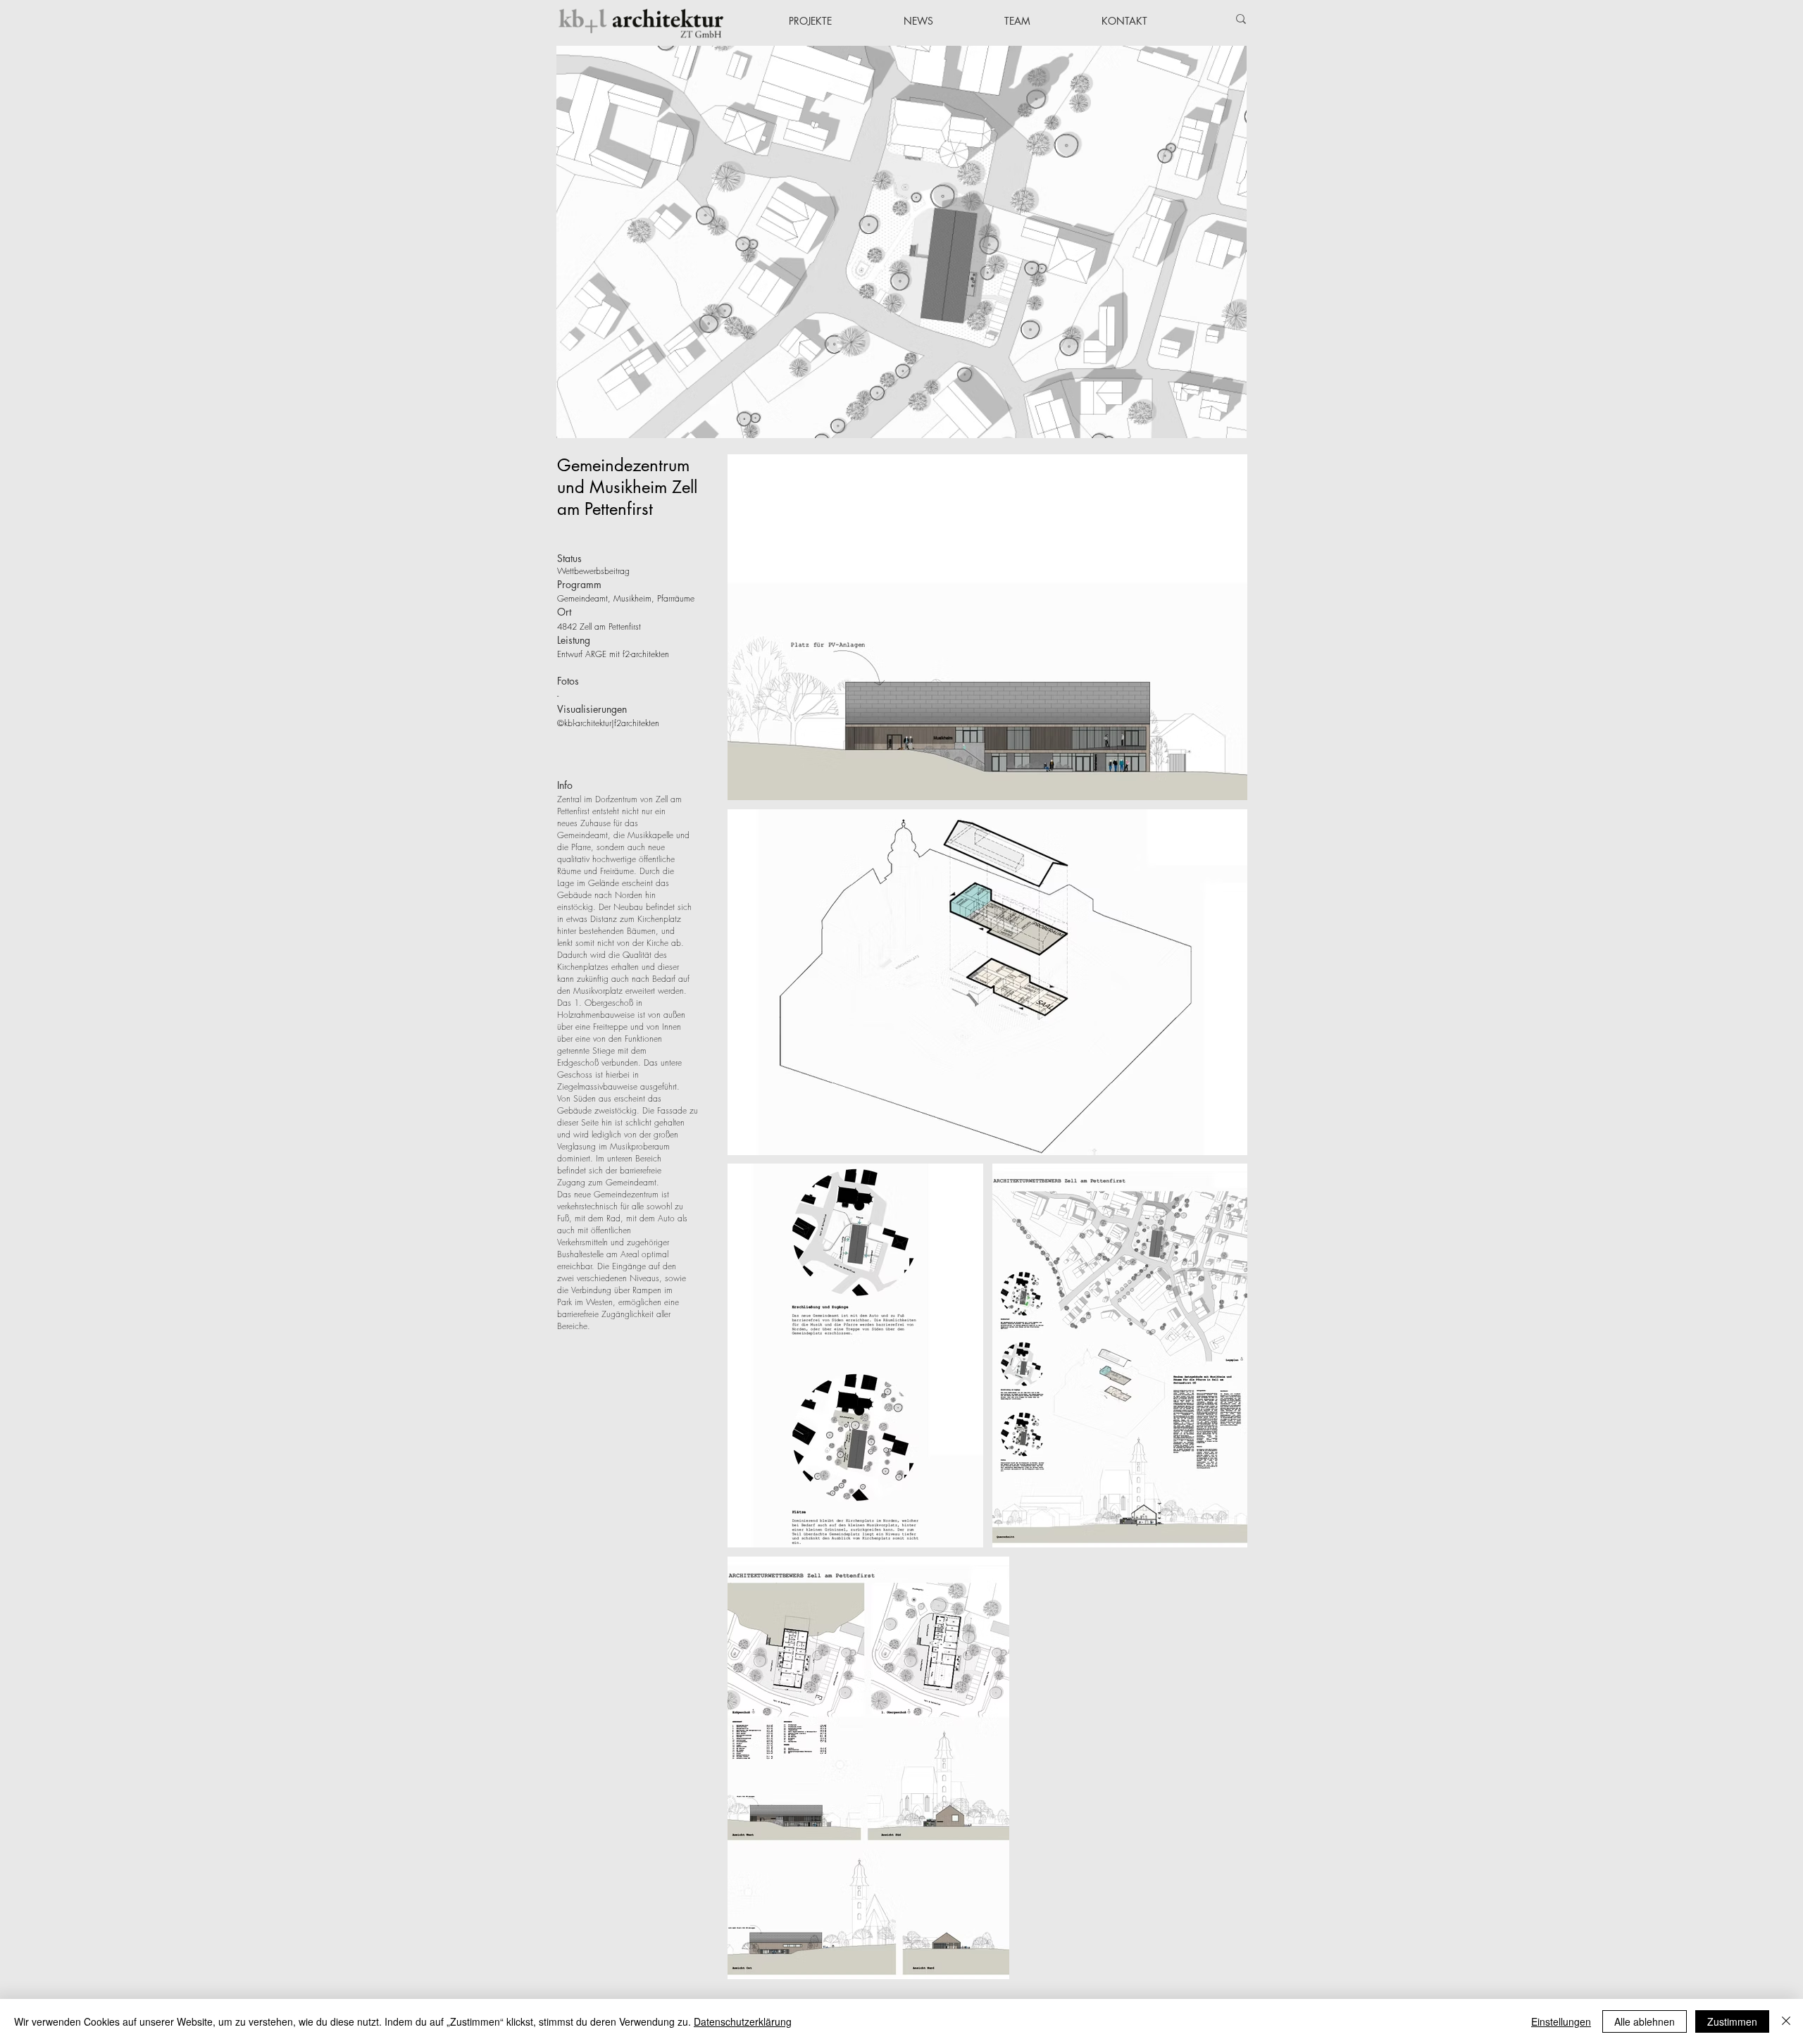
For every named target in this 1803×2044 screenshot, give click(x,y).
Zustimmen (1732, 2021)
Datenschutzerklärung (743, 2021)
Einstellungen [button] (1561, 2021)
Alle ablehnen (1645, 2021)
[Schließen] (1786, 2021)
